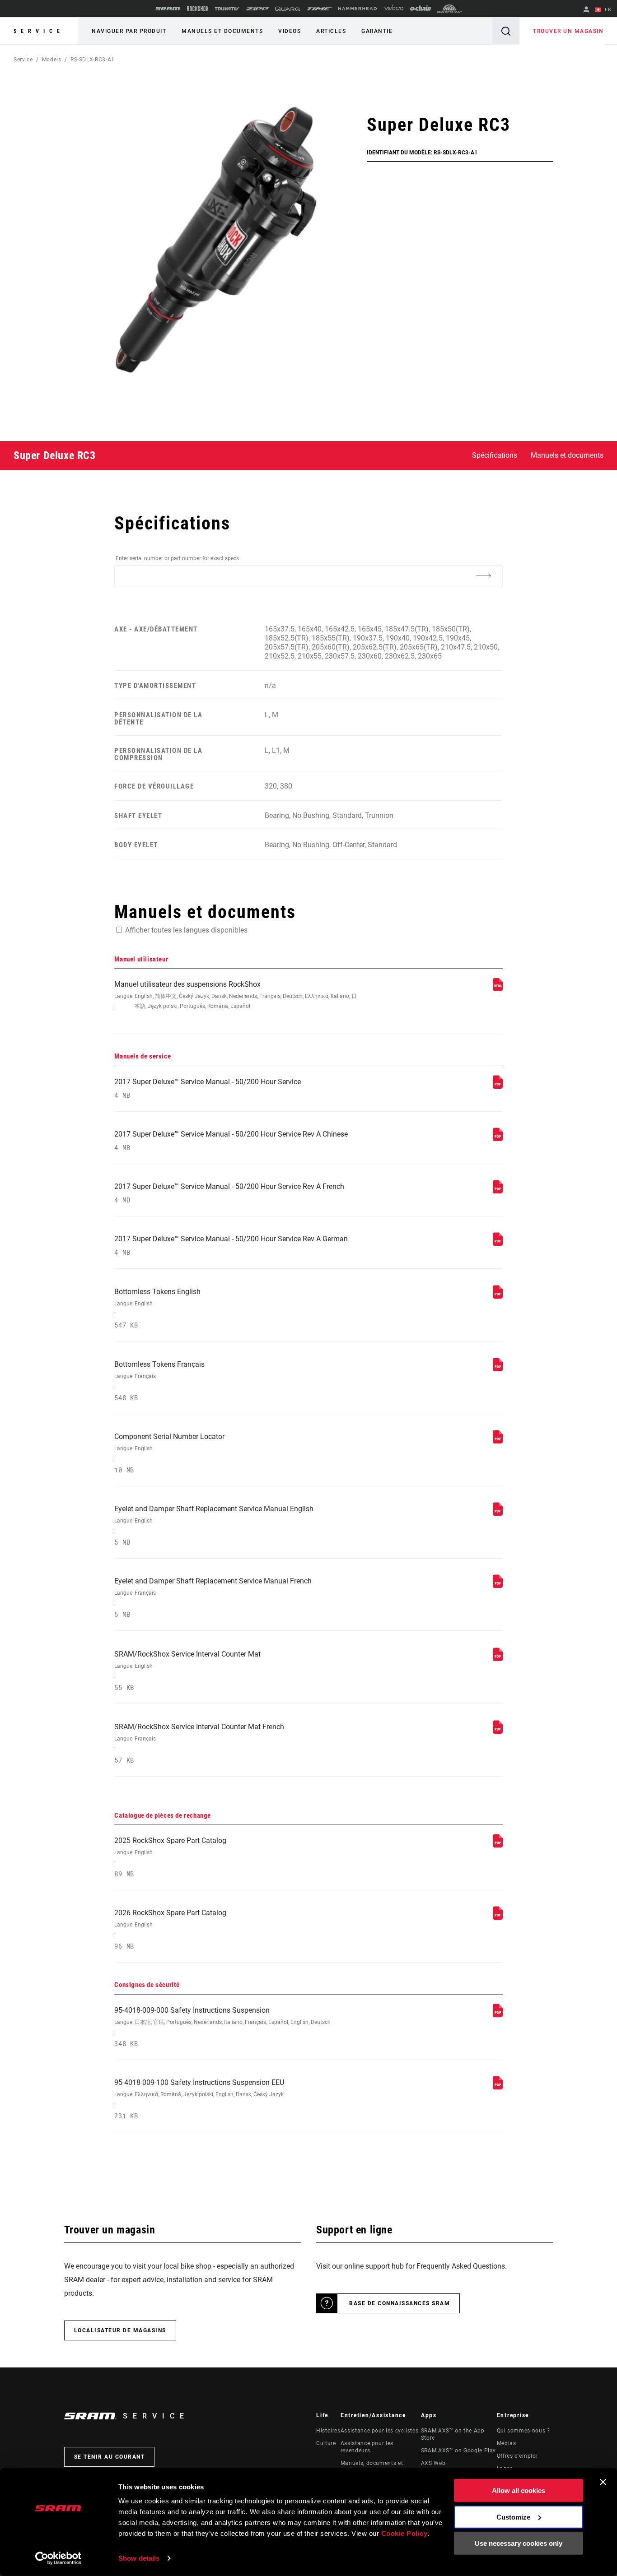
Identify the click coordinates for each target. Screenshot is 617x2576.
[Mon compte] (586, 10)
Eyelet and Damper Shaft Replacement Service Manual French (213, 1598)
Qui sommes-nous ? (524, 2431)
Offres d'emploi (517, 2456)
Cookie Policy (404, 2533)
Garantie (377, 31)
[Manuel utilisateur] (498, 989)
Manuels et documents (222, 31)
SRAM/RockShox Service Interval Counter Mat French (199, 1743)
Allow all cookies (519, 2490)
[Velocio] (393, 9)
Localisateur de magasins (120, 2330)
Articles (331, 31)
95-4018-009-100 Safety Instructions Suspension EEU (199, 2099)
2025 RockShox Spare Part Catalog (170, 1857)
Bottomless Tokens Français (159, 1381)
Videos (290, 31)
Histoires (328, 2431)
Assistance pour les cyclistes (380, 2431)
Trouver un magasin (568, 31)
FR (607, 9)
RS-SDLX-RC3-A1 (93, 60)
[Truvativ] (227, 9)
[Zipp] (257, 9)
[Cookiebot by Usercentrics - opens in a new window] (58, 2558)
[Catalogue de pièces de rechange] (498, 1845)
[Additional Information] (484, 576)
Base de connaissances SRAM (400, 2303)
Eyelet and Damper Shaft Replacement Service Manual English (214, 1525)
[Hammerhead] (358, 9)
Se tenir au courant (110, 2457)
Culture (326, 2443)
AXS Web (433, 2463)
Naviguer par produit (129, 31)
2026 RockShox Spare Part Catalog (170, 1929)
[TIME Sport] (319, 9)
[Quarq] (288, 9)
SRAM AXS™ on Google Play (458, 2451)
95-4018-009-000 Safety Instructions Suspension (222, 2027)
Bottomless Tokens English (157, 1308)
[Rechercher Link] (506, 31)
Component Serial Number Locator (169, 1453)
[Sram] (168, 9)
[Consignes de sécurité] (498, 2015)
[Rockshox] (198, 9)
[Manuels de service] (498, 1086)
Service (39, 31)
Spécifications (495, 455)
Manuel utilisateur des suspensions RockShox (236, 995)
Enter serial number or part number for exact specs (177, 558)
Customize (513, 2517)
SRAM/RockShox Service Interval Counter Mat (187, 1671)
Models (52, 60)
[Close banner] (603, 2482)
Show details (139, 2558)
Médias (507, 2443)
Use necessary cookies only (519, 2543)
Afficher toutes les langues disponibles (186, 930)
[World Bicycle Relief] (449, 9)
